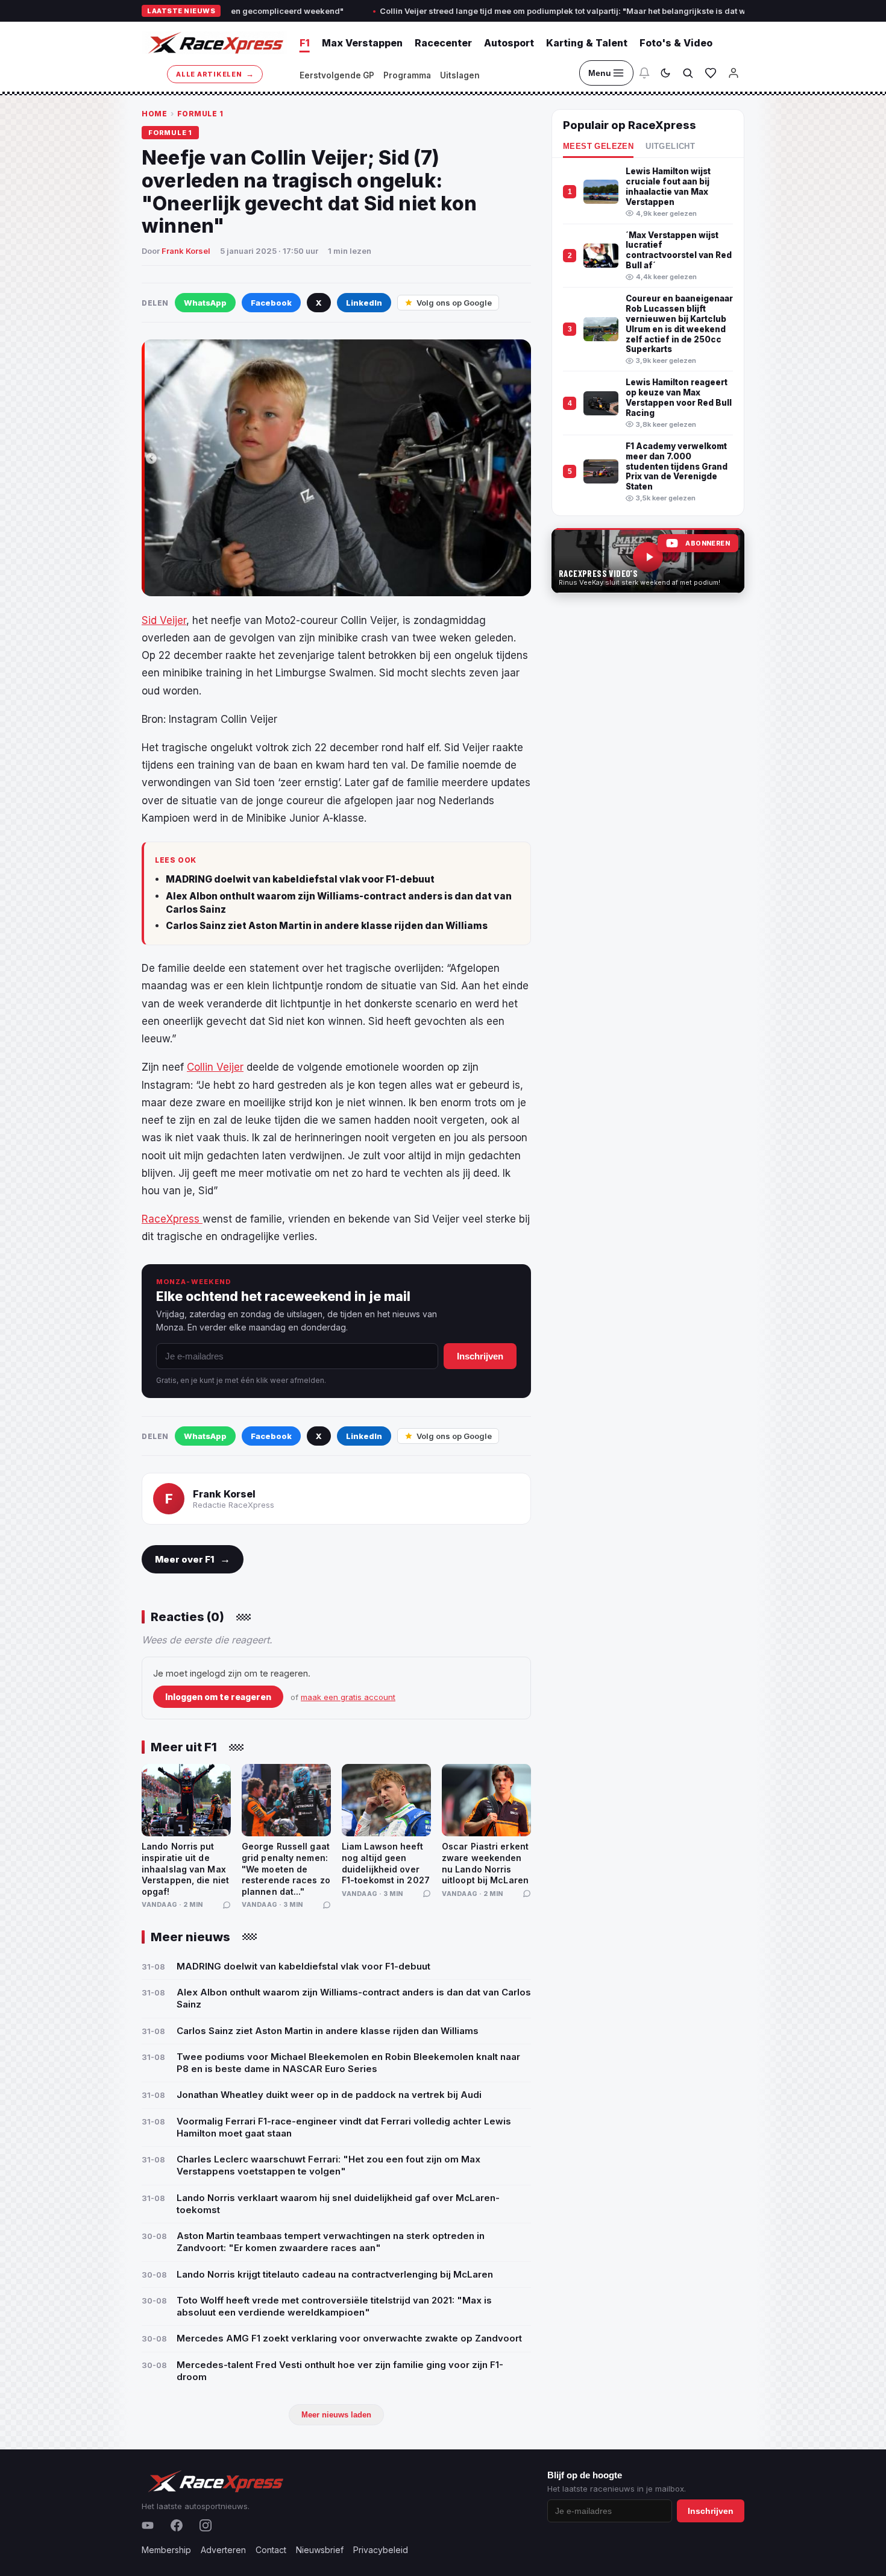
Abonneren (708, 543)
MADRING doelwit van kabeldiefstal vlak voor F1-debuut (300, 879)
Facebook (271, 303)
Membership (166, 2550)
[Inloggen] (734, 73)
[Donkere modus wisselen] (665, 73)
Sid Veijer (164, 620)
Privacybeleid (381, 2550)
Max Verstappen (362, 43)
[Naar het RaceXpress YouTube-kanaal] (648, 561)
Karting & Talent (587, 43)
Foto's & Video (676, 43)
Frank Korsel (186, 251)
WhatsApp (205, 303)
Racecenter (443, 43)
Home (154, 114)
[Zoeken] (688, 73)
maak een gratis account (348, 1697)
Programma (407, 75)
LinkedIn (364, 303)
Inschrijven (480, 1356)
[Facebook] (177, 2525)
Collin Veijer (215, 1067)
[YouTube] (148, 2525)
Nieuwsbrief (320, 2550)
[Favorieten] (711, 73)
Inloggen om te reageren (218, 1697)
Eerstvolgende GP (337, 75)
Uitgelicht (670, 146)
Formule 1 (200, 114)
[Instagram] (206, 2525)
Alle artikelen (215, 74)
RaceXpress (172, 1219)
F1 (305, 43)
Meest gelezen (598, 146)
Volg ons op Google (454, 303)
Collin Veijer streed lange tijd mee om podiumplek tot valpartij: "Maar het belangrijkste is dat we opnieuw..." (496, 11)
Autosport (509, 43)
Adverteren (223, 2550)
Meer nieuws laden (336, 2415)
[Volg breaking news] (644, 73)
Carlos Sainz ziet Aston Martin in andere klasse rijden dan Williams (327, 926)
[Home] (215, 43)
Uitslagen (460, 75)
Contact (271, 2550)
